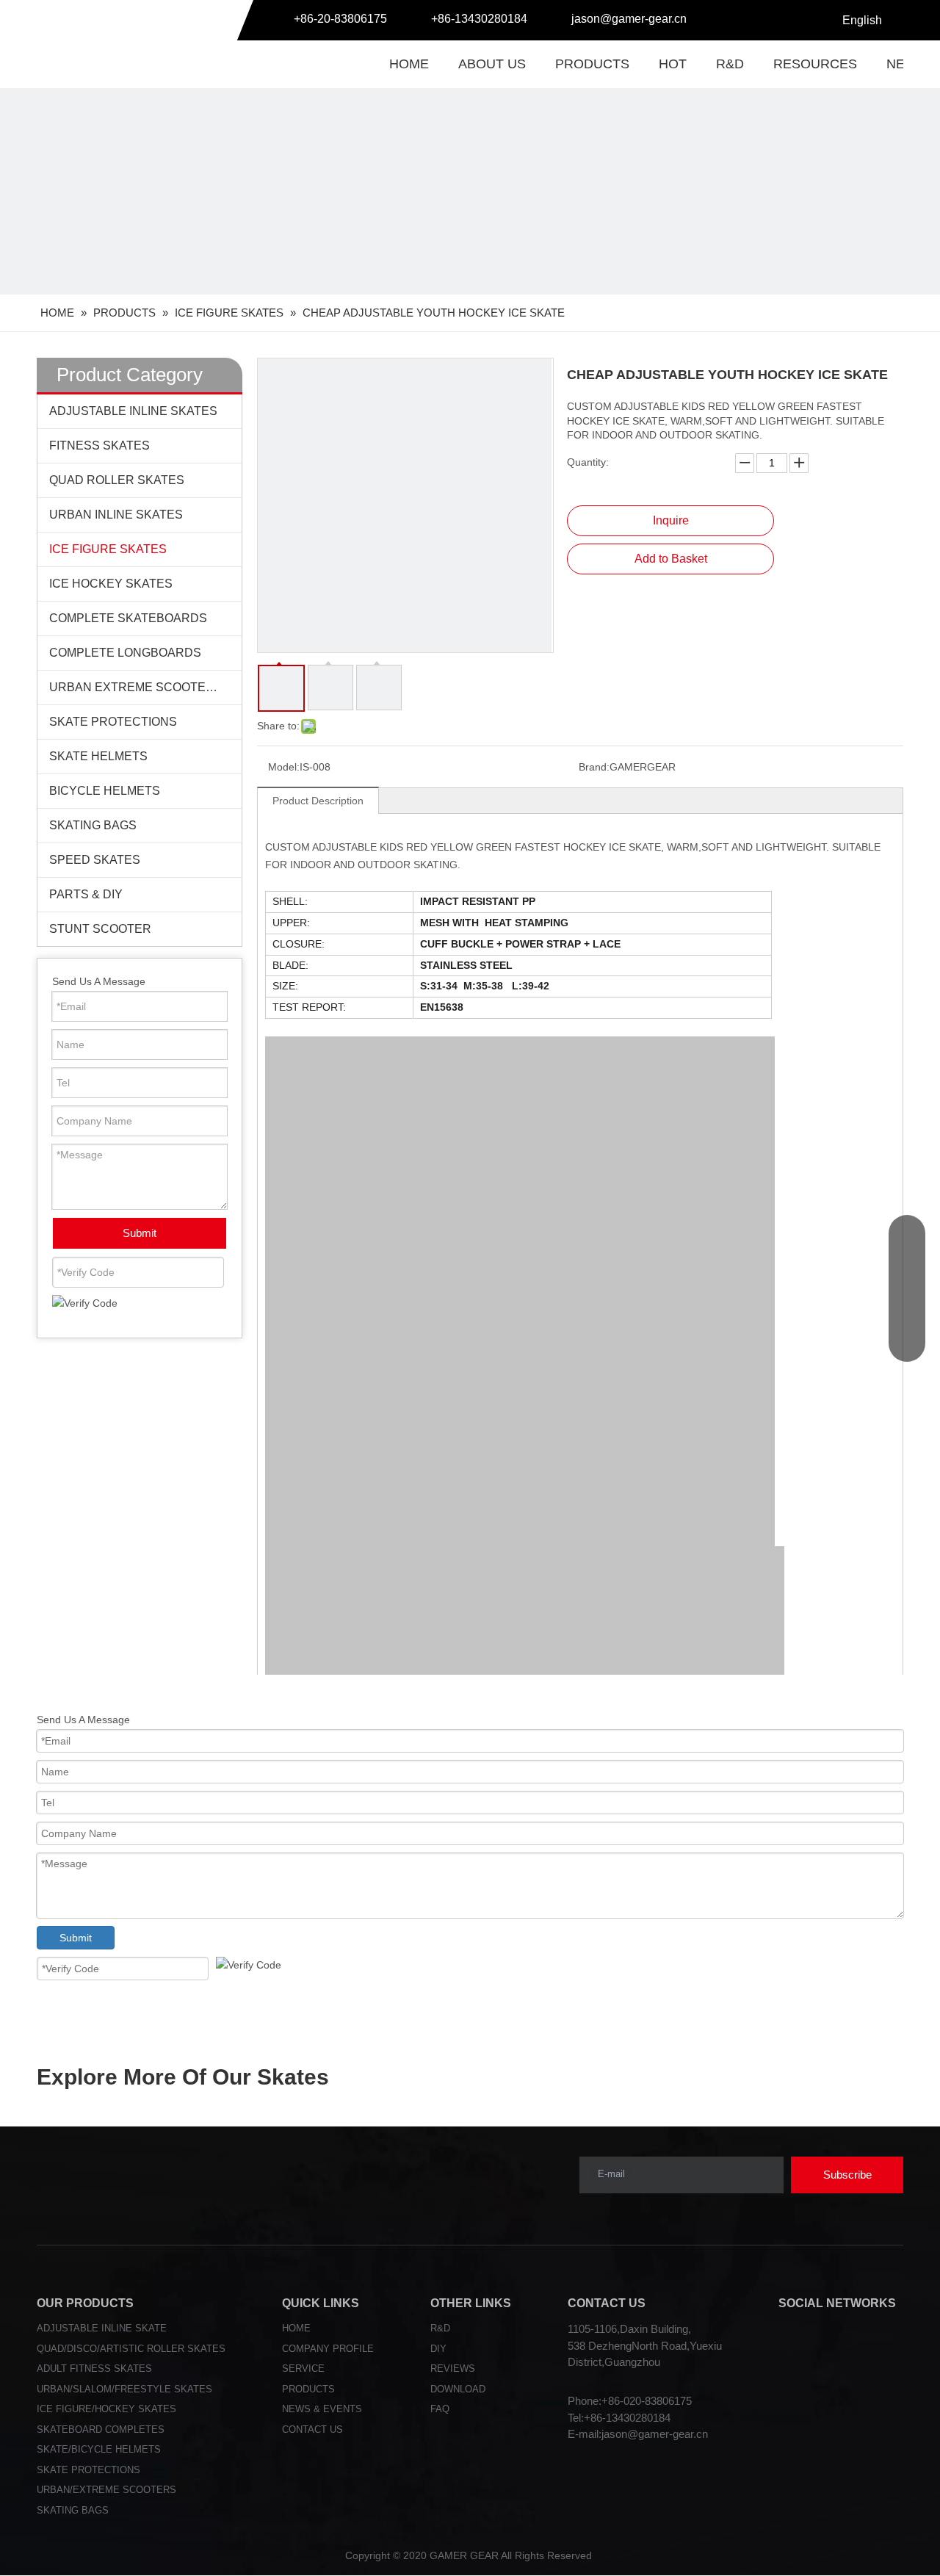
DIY (438, 2349)
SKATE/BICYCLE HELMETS (99, 2449)
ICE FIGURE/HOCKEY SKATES (106, 2409)
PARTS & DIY (86, 894)
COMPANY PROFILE (328, 2349)
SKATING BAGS (93, 825)
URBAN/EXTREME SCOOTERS (106, 2490)
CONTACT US (312, 2429)
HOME (409, 64)
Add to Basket (671, 559)
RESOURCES (815, 64)
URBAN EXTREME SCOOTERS (136, 687)
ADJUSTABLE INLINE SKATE (102, 2328)
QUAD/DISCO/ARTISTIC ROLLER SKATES (131, 2349)
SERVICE (303, 2368)
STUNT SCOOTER (100, 929)
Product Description (318, 801)
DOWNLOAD (458, 2389)
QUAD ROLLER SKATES (117, 480)
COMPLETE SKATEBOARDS (128, 618)
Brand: (594, 767)
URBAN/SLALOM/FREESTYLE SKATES (124, 2389)
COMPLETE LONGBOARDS (125, 653)
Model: (284, 767)
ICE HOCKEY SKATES (111, 584)
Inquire (671, 520)
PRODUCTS (592, 64)
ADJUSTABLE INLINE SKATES (133, 411)
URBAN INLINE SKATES (116, 515)
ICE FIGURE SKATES (108, 549)
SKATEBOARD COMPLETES (101, 2429)
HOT (673, 64)
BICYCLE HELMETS (105, 791)
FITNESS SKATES (100, 445)
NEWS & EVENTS (322, 2409)
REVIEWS (453, 2368)
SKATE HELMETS (98, 756)
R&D (730, 64)
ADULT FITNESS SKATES (94, 2368)
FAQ (440, 2409)
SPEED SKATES (95, 860)
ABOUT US (492, 64)
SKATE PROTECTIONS (113, 722)
